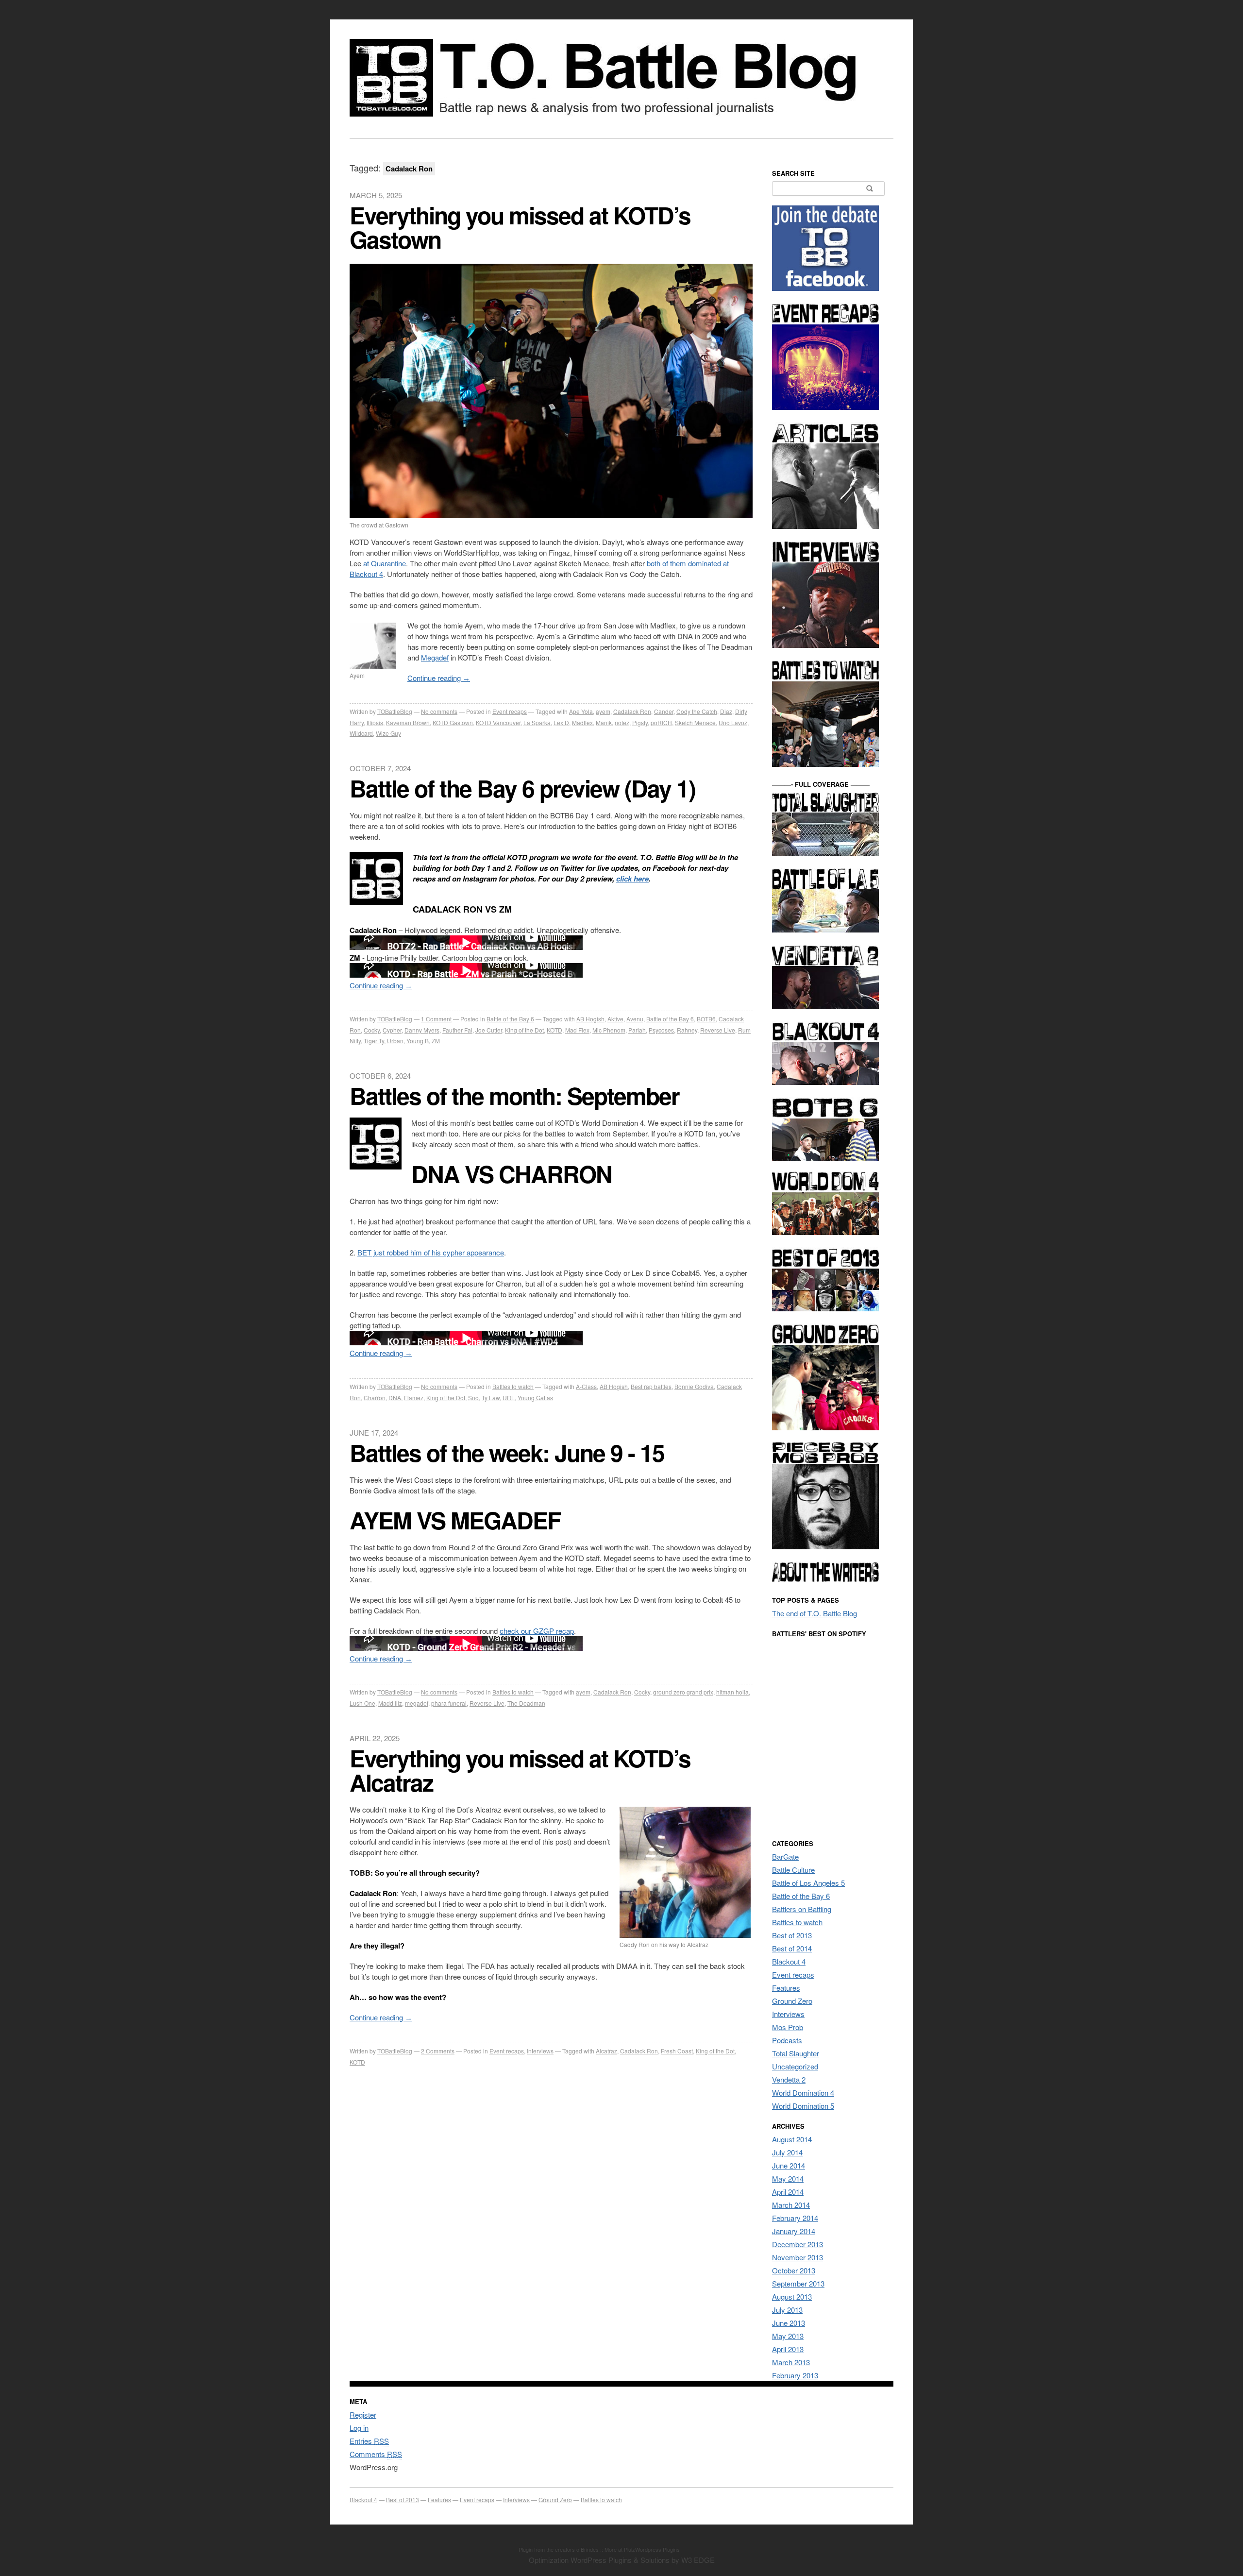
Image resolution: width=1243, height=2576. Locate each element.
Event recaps (510, 711)
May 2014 (788, 2178)
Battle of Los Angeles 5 (808, 1883)
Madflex (582, 722)
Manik (604, 722)
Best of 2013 (792, 1935)
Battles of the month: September (514, 1095)
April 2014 (788, 2192)
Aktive (615, 1019)
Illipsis (375, 722)
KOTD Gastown (453, 722)
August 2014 (792, 2139)
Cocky (372, 1030)
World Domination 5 (803, 2106)
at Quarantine (385, 563)
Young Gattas (535, 1398)
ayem (603, 711)
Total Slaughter (796, 2053)
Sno (473, 1398)
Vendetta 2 (789, 2079)
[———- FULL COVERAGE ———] (825, 853)
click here (632, 879)
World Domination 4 (803, 2093)
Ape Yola (581, 711)
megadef (417, 1703)
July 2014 (787, 2152)
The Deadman (526, 1703)
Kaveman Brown (408, 722)
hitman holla (732, 1692)
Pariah (637, 1030)
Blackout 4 (789, 1961)
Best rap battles (651, 1386)
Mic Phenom (609, 1030)
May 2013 (788, 2336)
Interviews (540, 2051)
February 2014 (795, 2218)
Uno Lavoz (733, 722)
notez (622, 722)
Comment (436, 1019)
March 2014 (791, 2205)
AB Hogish (590, 1019)
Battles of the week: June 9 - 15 (507, 1452)
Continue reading (439, 678)
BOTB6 (706, 1019)
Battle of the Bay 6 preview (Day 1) (522, 788)
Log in (359, 2428)
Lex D (561, 722)
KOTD (554, 1030)
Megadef (435, 657)
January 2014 (794, 2231)
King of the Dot (524, 1030)
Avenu (635, 1019)
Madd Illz (390, 1703)
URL (509, 1398)
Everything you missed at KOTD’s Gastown (520, 227)
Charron (375, 1398)
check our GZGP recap (537, 1631)
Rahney (687, 1030)
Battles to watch (513, 1386)
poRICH (661, 722)
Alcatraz (606, 2051)
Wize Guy (388, 733)
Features (786, 1988)
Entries (369, 2441)
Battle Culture (793, 1870)
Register (363, 2415)
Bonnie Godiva (694, 1386)
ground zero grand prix (683, 1692)
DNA (395, 1398)
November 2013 (798, 2257)
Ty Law (491, 1398)
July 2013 (787, 2310)
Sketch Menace (695, 722)
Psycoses (661, 1030)
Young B (418, 1041)
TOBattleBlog (395, 711)
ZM (436, 1041)
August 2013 (792, 2296)
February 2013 (795, 2375)
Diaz (726, 711)
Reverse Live (718, 1030)
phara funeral (449, 1703)
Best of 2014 (792, 1948)
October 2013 (794, 2270)
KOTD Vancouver (498, 722)
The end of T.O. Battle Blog (815, 1613)
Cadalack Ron (632, 711)
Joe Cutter (489, 1030)
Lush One (362, 1703)
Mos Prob (788, 2027)
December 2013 (798, 2244)
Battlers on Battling (802, 1909)
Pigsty (640, 722)
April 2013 (788, 2349)
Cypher (392, 1030)
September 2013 (798, 2283)
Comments (438, 2051)
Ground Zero (792, 2001)
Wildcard (361, 733)
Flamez (414, 1398)
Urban (395, 1041)
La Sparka (537, 722)
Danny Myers (422, 1030)
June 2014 (789, 2165)
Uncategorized (795, 2066)
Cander (664, 711)
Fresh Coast (677, 2051)
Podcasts (787, 2040)
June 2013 (789, 2323)
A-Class (586, 1386)
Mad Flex (577, 1030)
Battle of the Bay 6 (510, 1019)
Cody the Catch (697, 711)
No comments (439, 711)
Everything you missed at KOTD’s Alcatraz (520, 1770)
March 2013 (791, 2362)
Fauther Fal (457, 1030)
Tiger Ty (374, 1041)
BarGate (785, 1856)
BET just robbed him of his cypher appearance (431, 1252)
